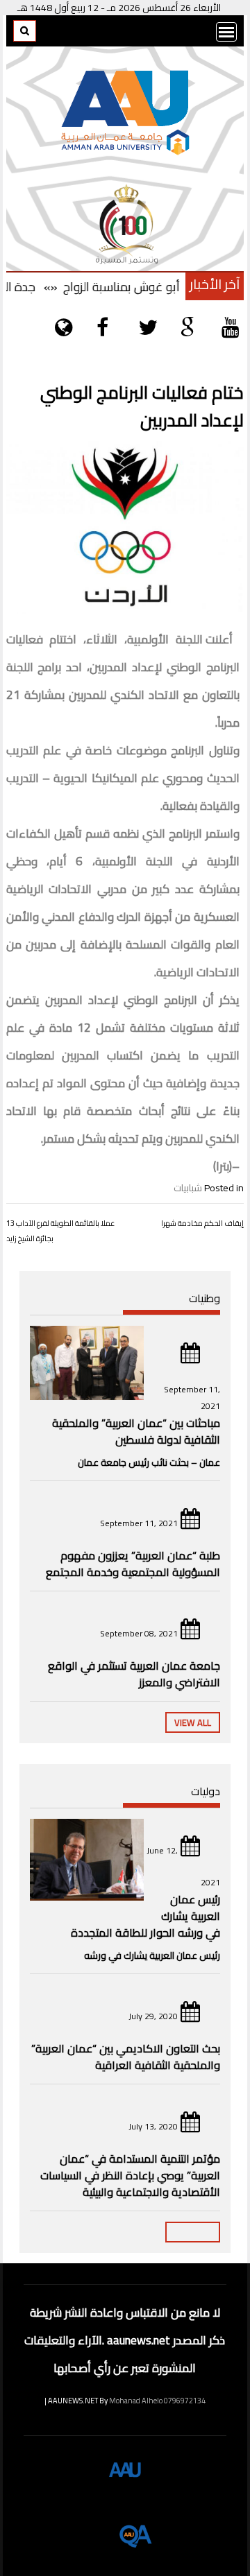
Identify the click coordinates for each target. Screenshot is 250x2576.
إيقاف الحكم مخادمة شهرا (202, 1223)
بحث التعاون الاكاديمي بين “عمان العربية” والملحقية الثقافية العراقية (126, 2057)
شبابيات (188, 1188)
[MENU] (226, 32)
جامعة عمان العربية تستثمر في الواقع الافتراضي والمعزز (134, 1674)
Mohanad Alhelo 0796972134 (157, 2401)
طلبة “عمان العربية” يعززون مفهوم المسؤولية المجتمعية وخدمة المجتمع (133, 1564)
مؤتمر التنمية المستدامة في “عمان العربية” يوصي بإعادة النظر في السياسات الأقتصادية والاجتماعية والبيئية (130, 2175)
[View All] (193, 2232)
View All (193, 1722)
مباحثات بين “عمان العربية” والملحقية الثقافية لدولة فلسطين (136, 1431)
